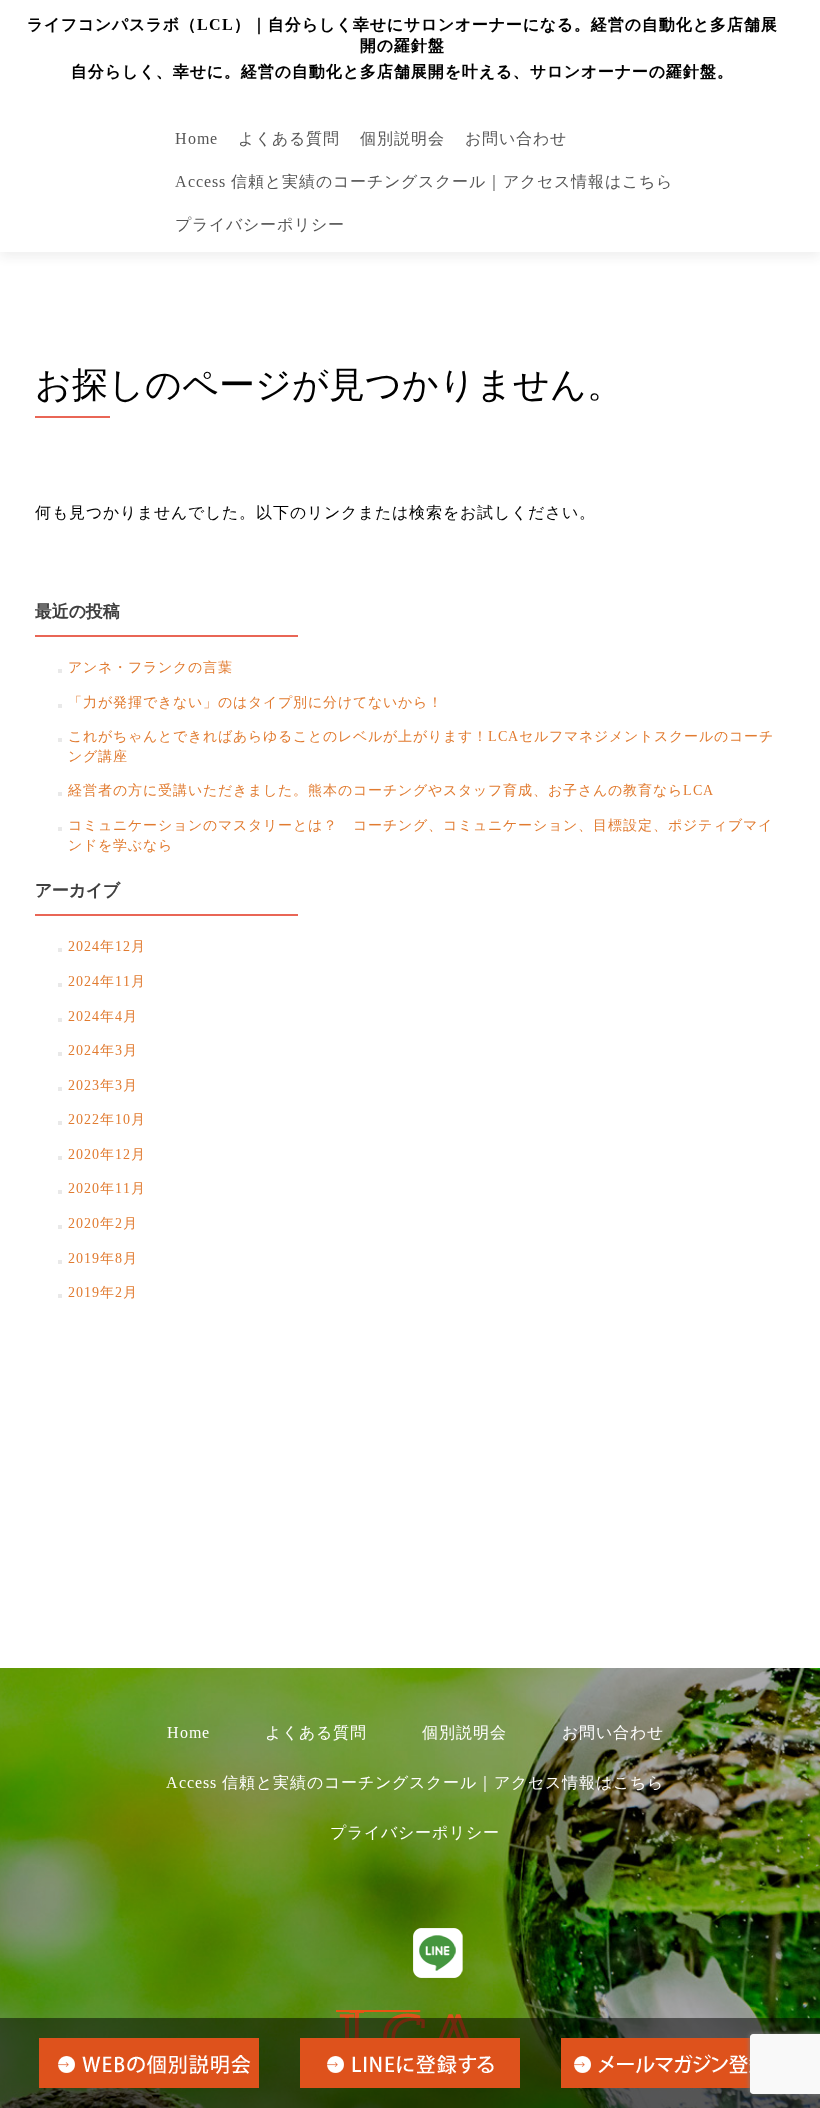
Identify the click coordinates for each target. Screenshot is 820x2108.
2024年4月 (103, 1016)
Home (196, 138)
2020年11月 (107, 1188)
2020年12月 (107, 1154)
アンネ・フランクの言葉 (150, 667)
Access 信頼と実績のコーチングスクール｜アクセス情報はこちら (424, 181)
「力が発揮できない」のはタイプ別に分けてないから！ (255, 702)
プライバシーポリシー (260, 224)
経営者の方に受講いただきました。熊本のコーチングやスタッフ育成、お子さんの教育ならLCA (391, 790)
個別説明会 (402, 138)
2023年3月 (103, 1085)
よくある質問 (289, 138)
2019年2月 (103, 1292)
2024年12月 (107, 946)
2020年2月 (103, 1223)
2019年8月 (103, 1258)
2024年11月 (107, 981)
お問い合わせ (516, 138)
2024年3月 (103, 1050)
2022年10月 (107, 1119)
